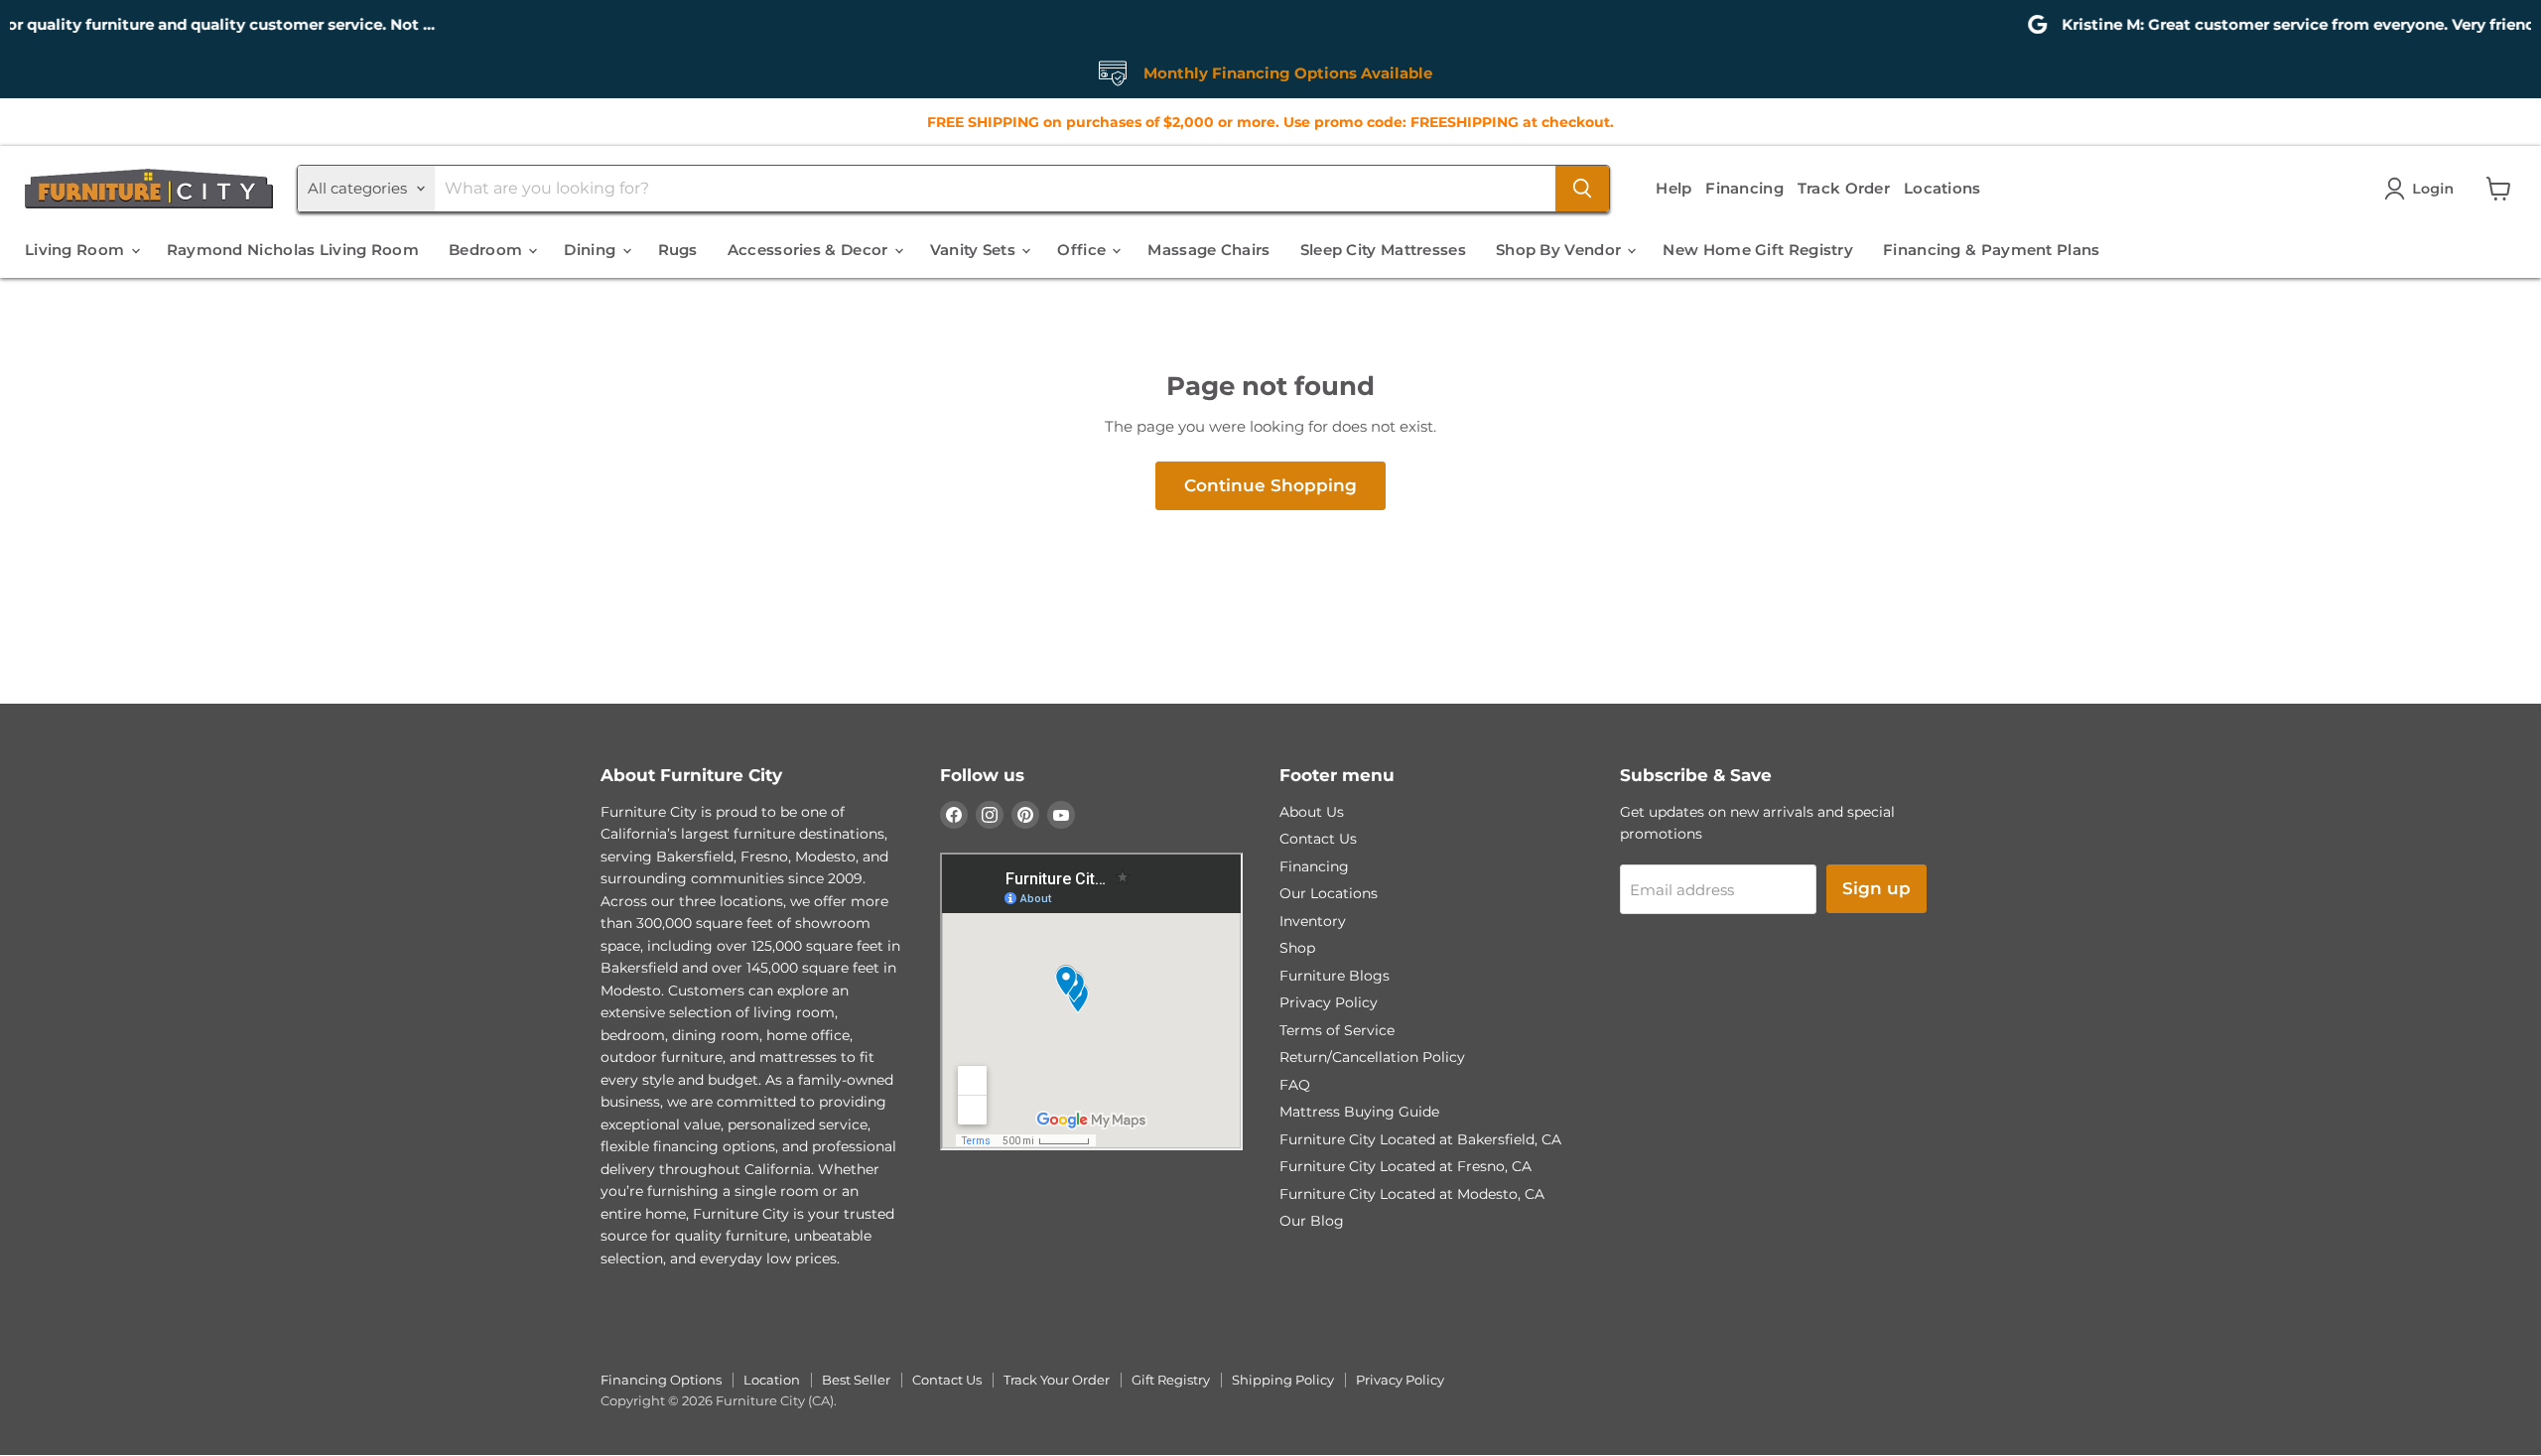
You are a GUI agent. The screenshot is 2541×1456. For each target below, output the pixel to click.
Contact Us (1318, 839)
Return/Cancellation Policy (1372, 1057)
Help (1673, 188)
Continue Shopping (1270, 485)
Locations (1942, 188)
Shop (1297, 948)
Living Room (77, 250)
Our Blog (1312, 1221)
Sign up (1876, 888)
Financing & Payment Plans (1992, 250)
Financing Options (661, 1380)
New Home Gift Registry (1758, 250)
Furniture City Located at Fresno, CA (1405, 1166)
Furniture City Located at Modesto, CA (1412, 1194)
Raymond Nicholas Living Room (293, 250)
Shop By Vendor (1561, 250)
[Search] (1582, 189)
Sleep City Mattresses (1383, 250)
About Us (1312, 812)
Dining (592, 250)
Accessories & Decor (810, 250)
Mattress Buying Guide (1359, 1112)
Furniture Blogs (1335, 976)
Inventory (1313, 921)
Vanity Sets (975, 250)
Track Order (1844, 188)
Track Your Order (1057, 1380)
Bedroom (487, 250)
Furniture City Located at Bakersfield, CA (1420, 1139)
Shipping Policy (1283, 1380)
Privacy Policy (1329, 1002)
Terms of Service (1337, 1030)
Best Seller (856, 1380)
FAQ (1295, 1085)
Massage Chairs (1208, 250)
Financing (1744, 188)
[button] (2423, 189)
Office (1083, 250)
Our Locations (1329, 893)
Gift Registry (1171, 1380)
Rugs (678, 250)
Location (772, 1380)
